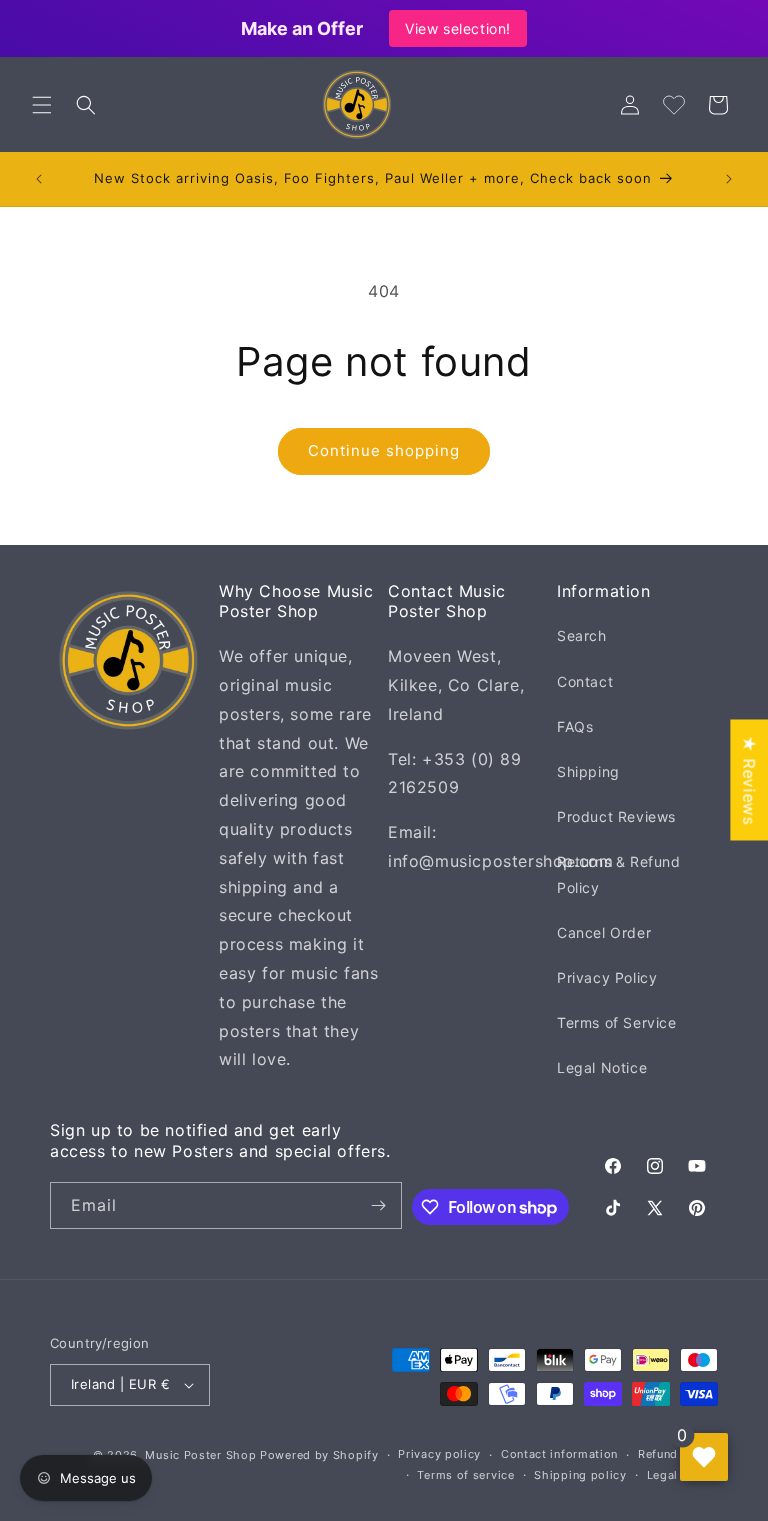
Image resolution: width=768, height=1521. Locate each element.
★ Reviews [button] (749, 779)
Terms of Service (617, 1022)
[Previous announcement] (39, 179)
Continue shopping (384, 450)
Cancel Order (604, 932)
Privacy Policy (607, 977)
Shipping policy (580, 1475)
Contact (585, 681)
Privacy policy (439, 1454)
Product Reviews (616, 816)
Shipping (588, 771)
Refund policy (678, 1454)
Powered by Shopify (319, 1455)
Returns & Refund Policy (619, 874)
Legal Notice (602, 1067)
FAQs (575, 726)
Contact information (559, 1454)
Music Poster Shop (200, 1455)
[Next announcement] (729, 179)
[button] (42, 105)
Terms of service (465, 1475)
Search (582, 635)
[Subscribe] (379, 1205)
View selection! (458, 28)
